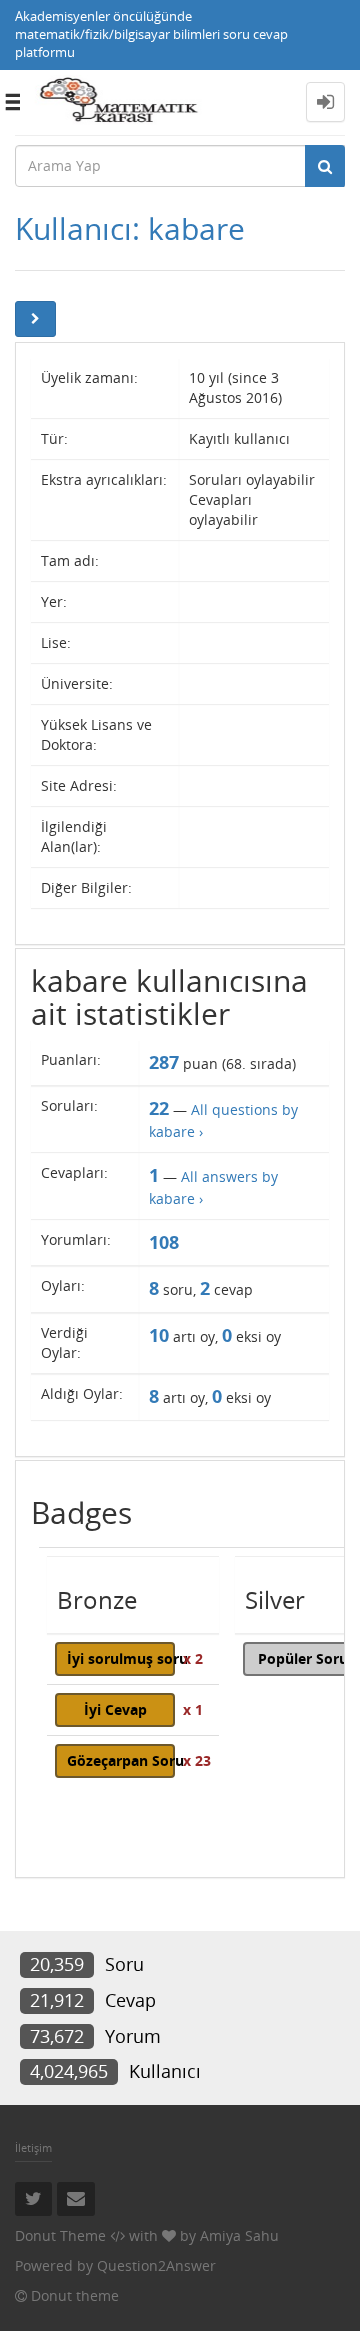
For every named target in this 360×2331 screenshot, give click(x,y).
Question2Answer (156, 2265)
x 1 (193, 1709)
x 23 (197, 1760)
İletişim (33, 2147)
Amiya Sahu (239, 2235)
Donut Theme (60, 2235)
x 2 (193, 1658)
